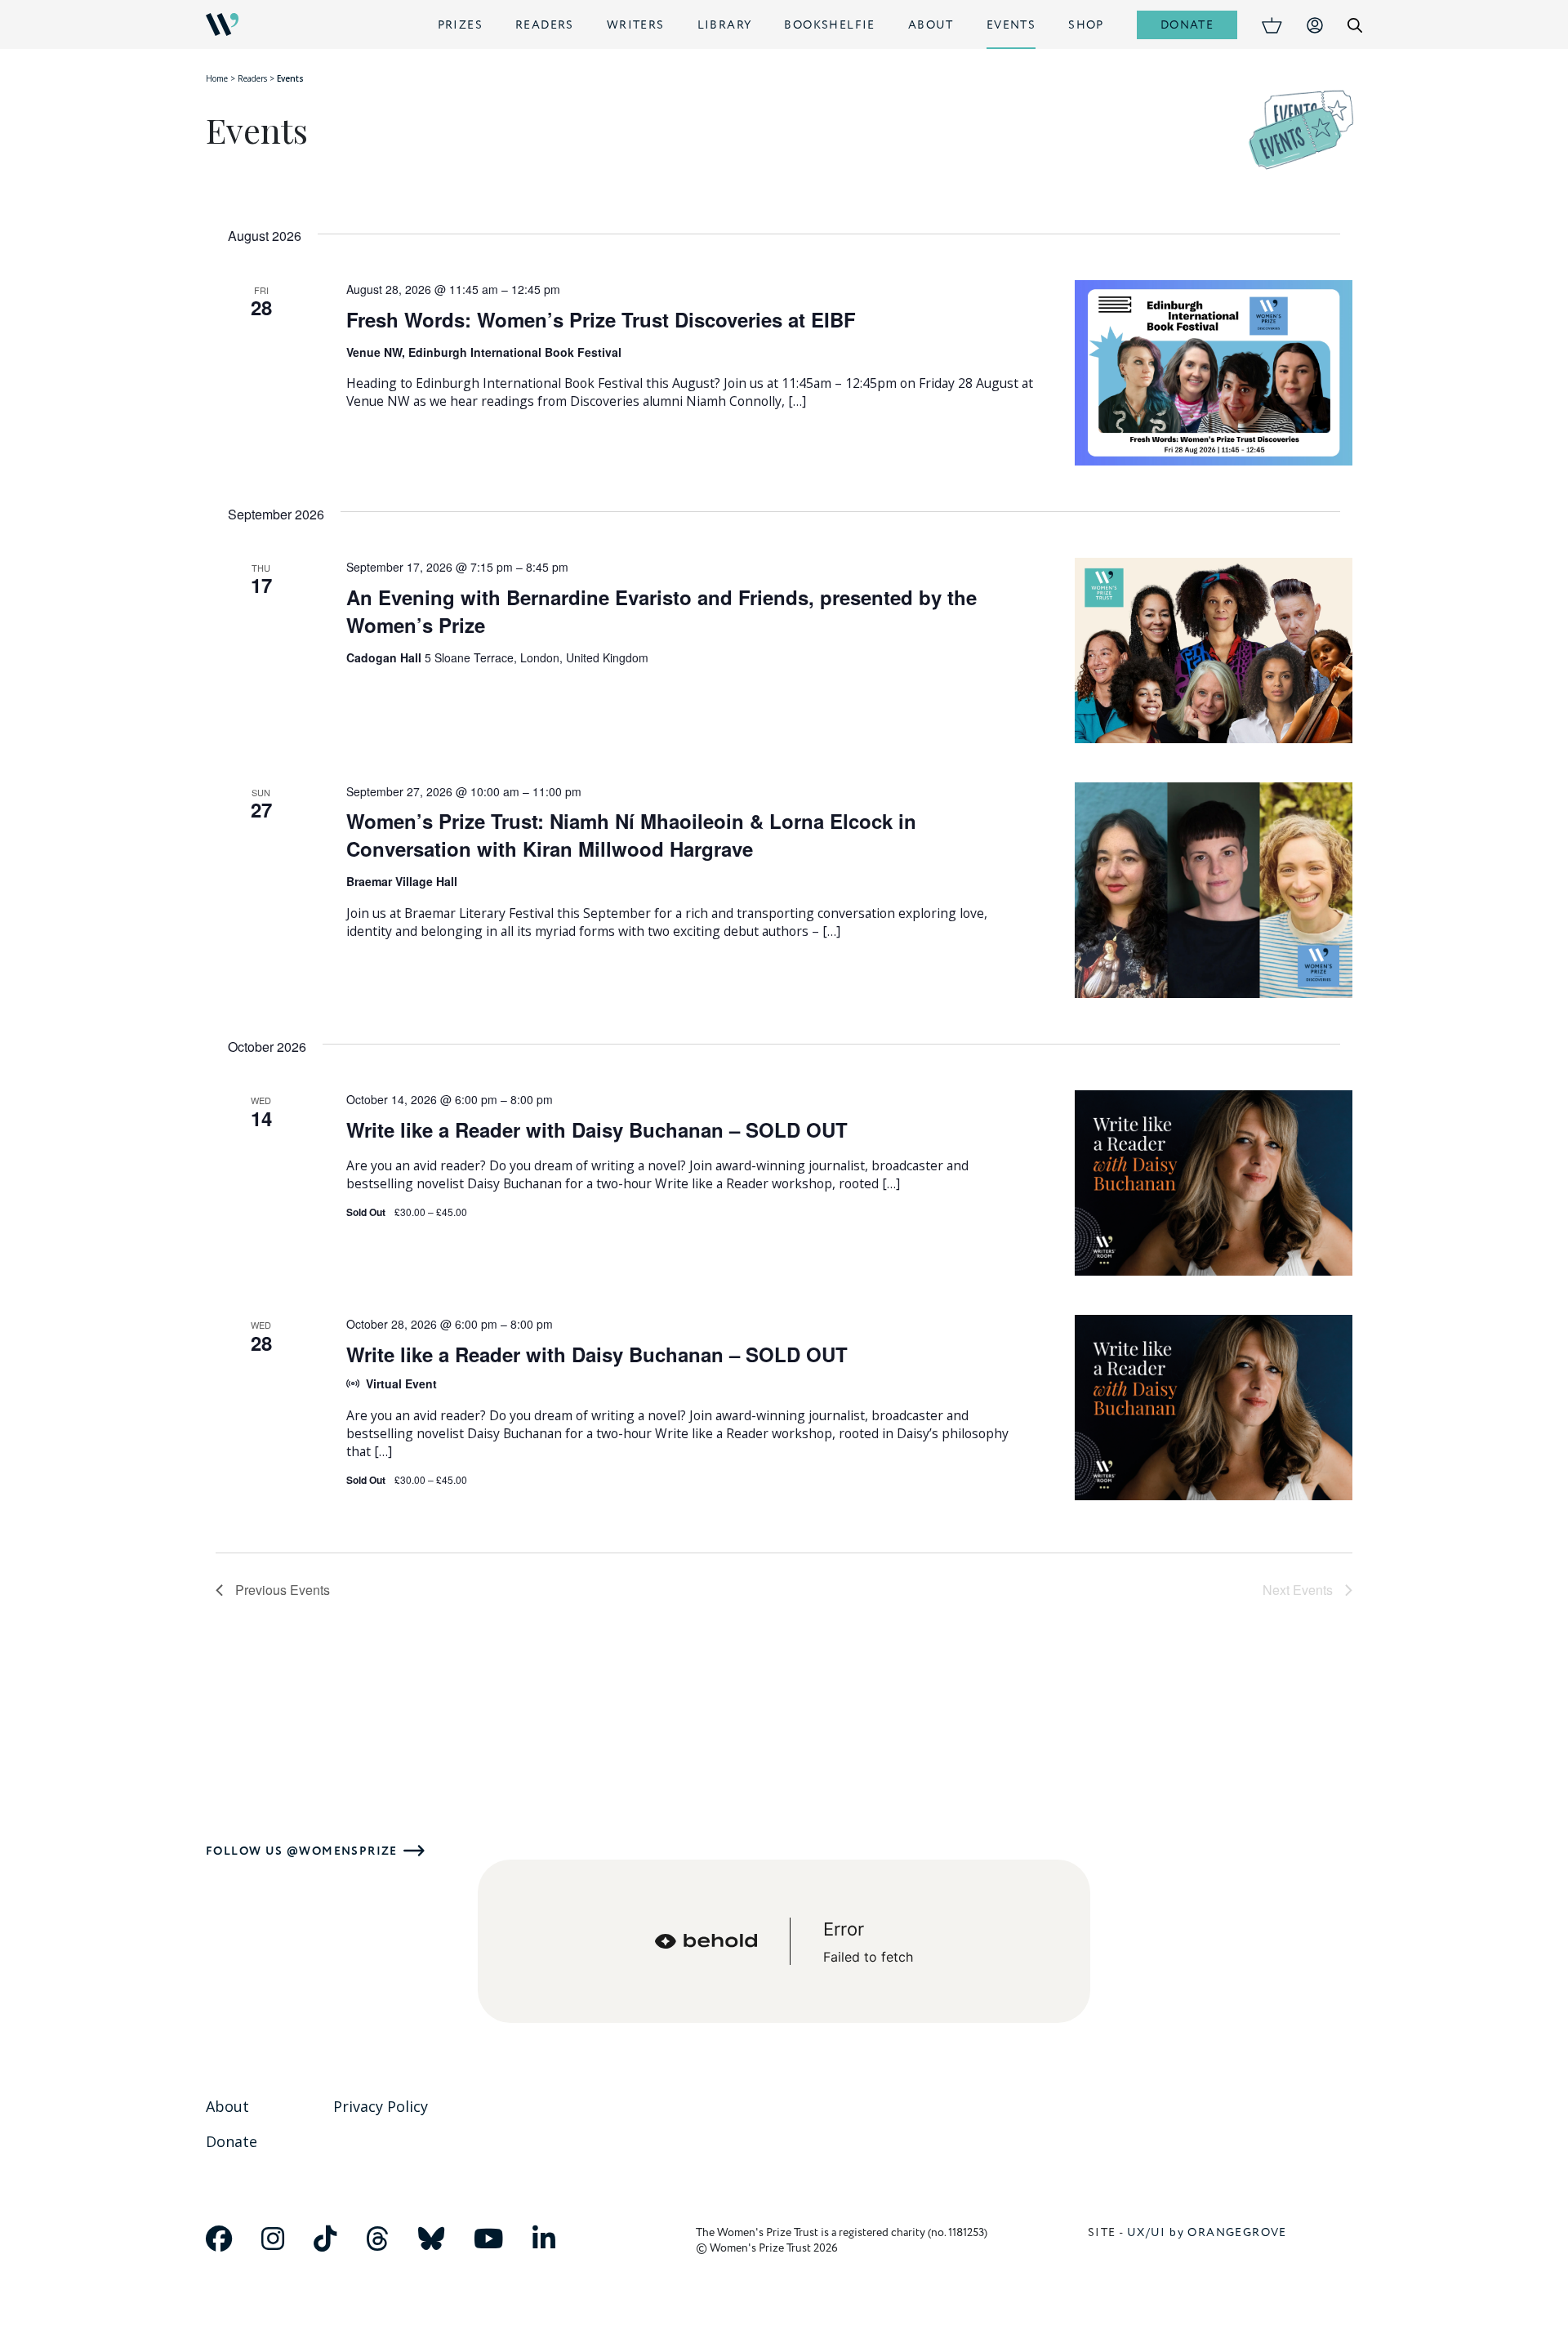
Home (217, 78)
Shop (1086, 25)
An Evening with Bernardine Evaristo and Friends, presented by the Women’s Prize (661, 611)
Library (725, 25)
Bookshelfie (829, 25)
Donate (1187, 25)
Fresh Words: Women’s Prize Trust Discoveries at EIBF (601, 319)
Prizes (460, 25)
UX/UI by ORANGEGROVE (1207, 2232)
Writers (636, 25)
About (931, 25)
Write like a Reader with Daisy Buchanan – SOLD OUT (597, 1129)
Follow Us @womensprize (302, 1851)
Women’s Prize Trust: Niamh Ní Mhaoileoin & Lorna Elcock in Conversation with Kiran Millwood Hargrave (631, 835)
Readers (545, 25)
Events (1011, 25)
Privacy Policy (381, 2106)
